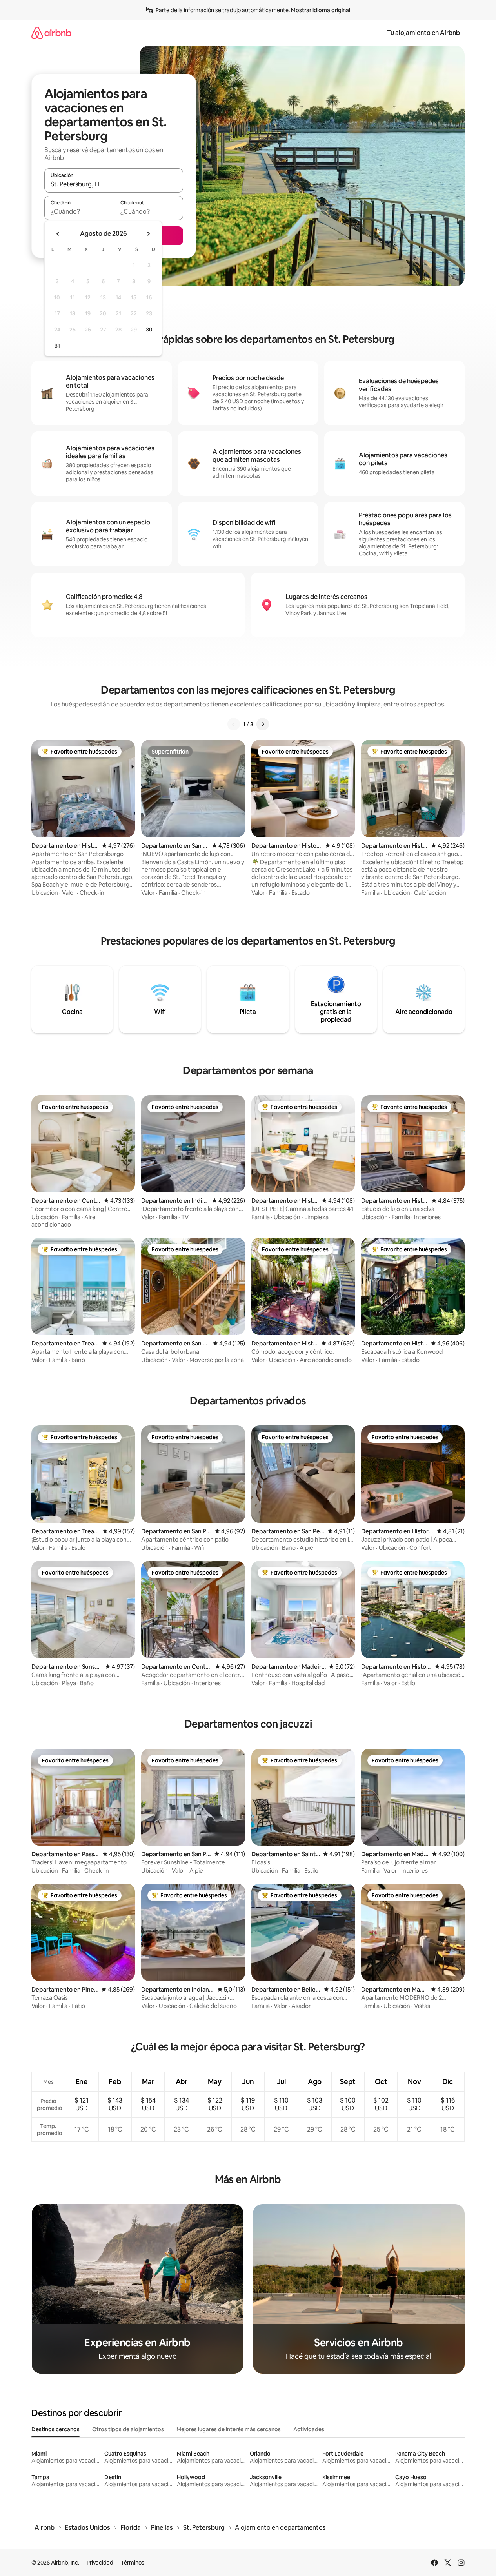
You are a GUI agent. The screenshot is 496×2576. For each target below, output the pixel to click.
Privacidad (100, 2563)
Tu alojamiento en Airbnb (423, 33)
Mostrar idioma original (321, 10)
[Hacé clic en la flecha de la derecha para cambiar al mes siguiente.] (148, 234)
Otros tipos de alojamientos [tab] (128, 2429)
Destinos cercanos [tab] (55, 2429)
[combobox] (114, 184)
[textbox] (79, 211)
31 (57, 346)
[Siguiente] (263, 724)
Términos (133, 2563)
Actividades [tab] (309, 2429)
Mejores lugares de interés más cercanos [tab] (229, 2429)
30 (149, 330)
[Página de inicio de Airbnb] (51, 33)
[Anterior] (234, 724)
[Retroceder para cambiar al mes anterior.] (58, 234)
